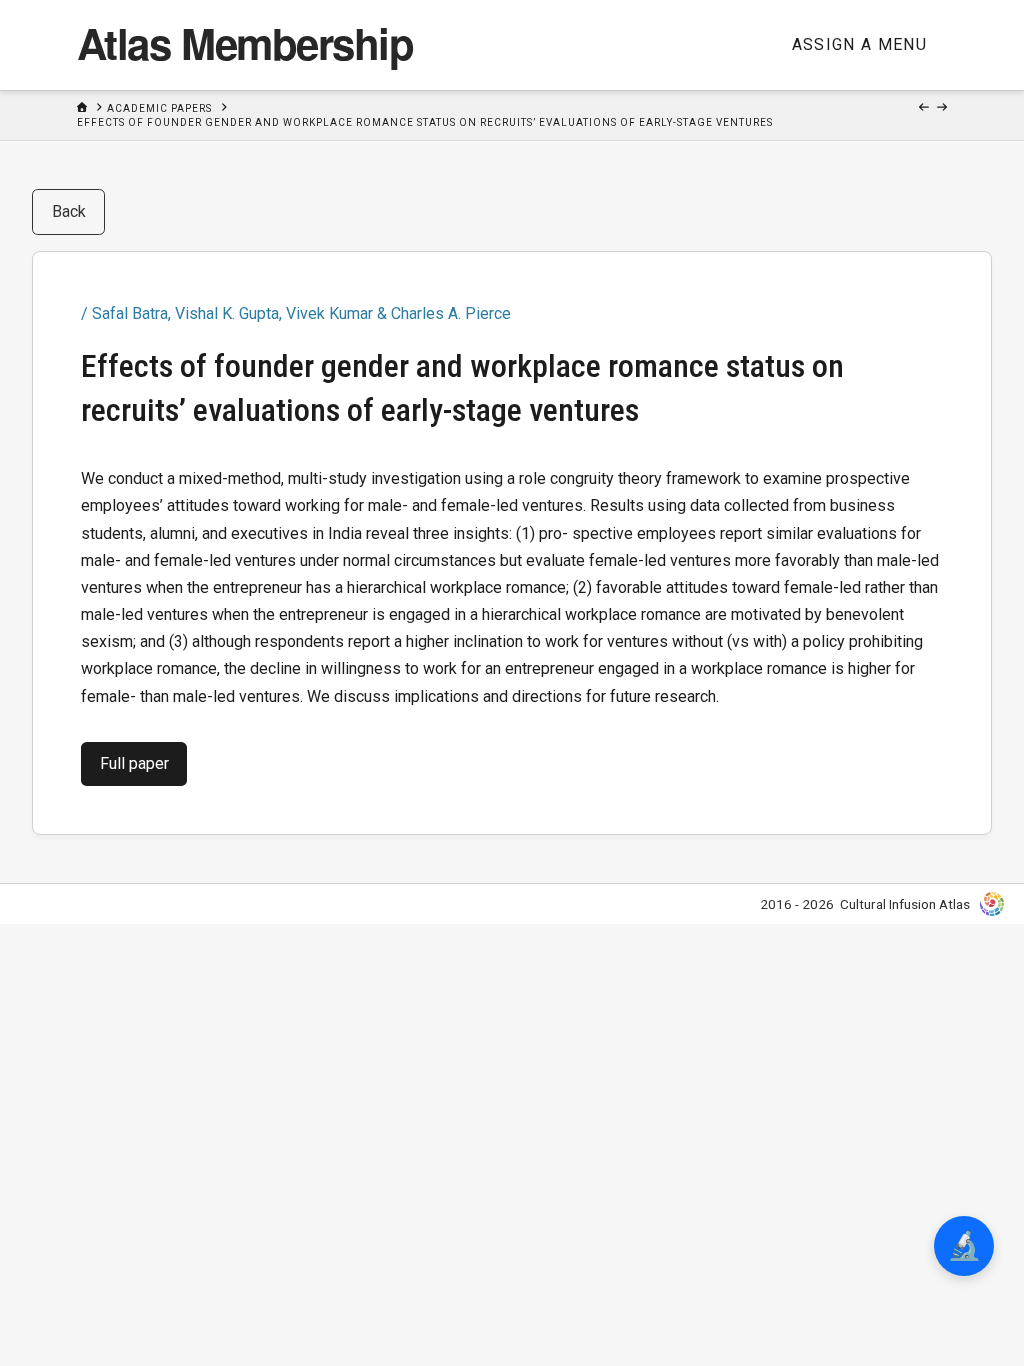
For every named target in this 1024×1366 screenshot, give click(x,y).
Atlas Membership (245, 43)
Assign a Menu (860, 44)
